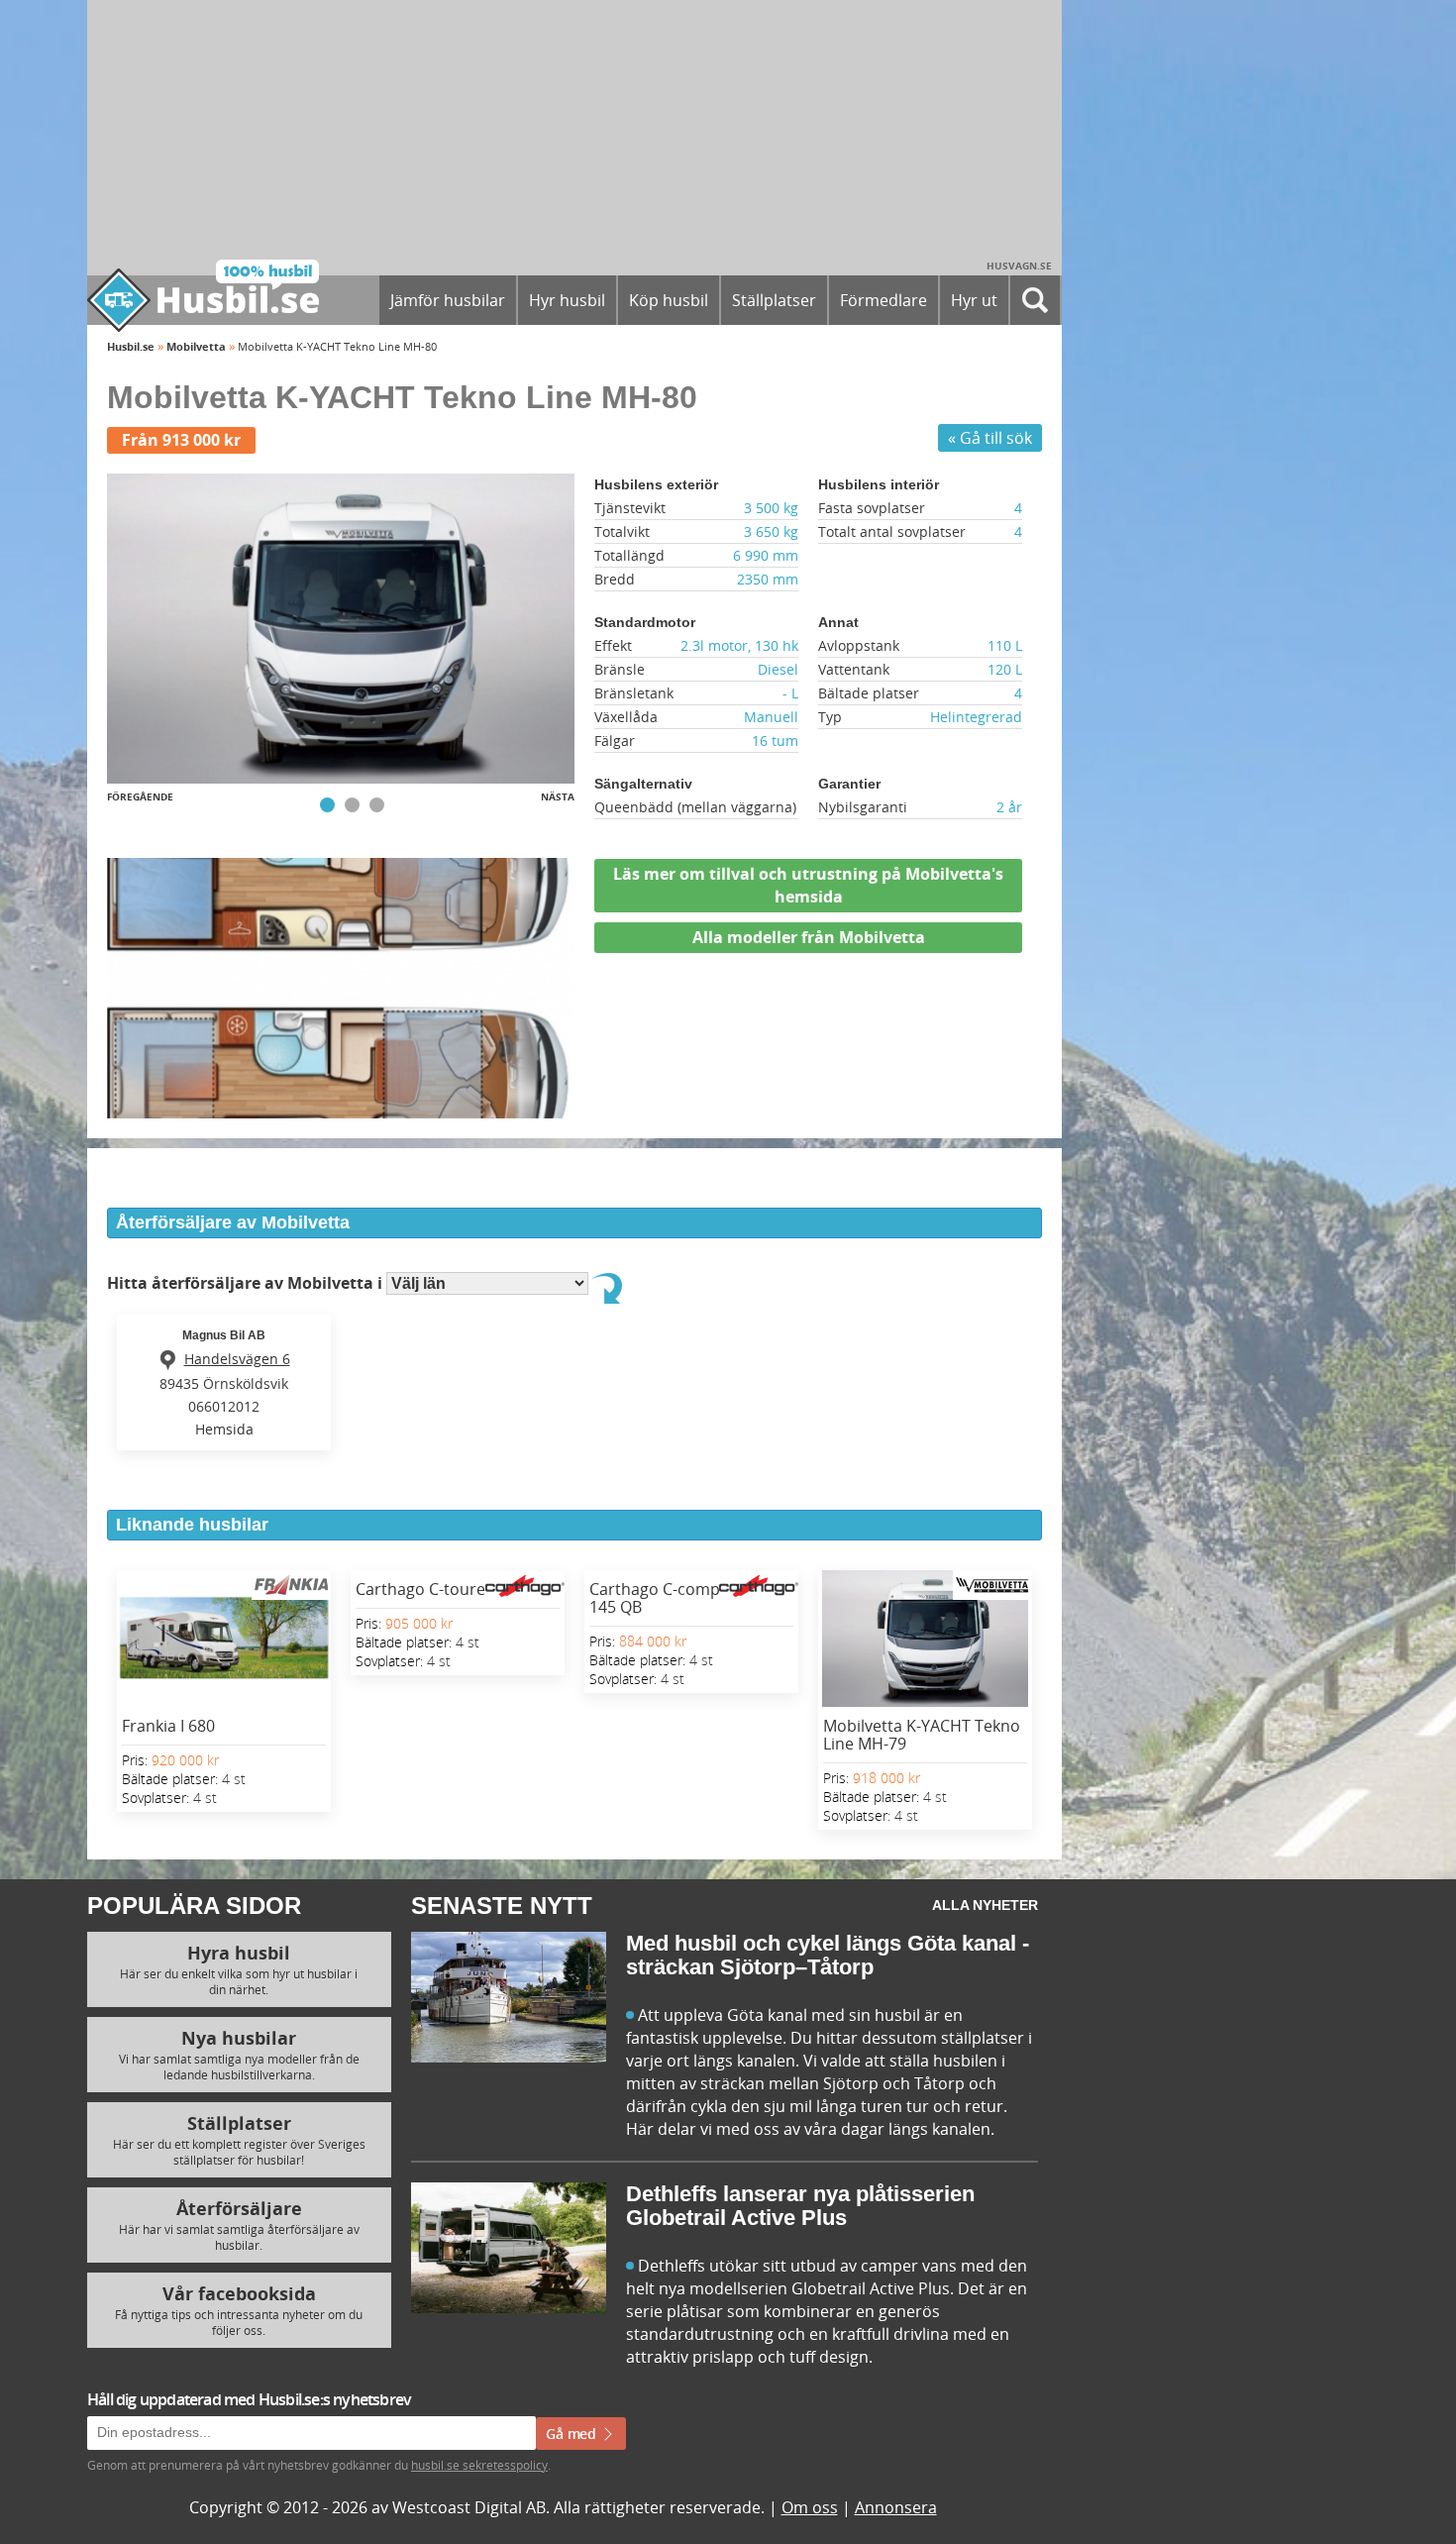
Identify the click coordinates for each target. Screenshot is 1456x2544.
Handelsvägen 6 (237, 1359)
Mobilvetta (196, 346)
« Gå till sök (990, 438)
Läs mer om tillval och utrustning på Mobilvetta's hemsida (808, 885)
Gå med (573, 2434)
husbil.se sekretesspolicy (479, 2465)
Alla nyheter (985, 1905)
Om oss (810, 2507)
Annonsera (896, 2507)
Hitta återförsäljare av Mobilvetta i (247, 1283)
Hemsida (224, 1429)
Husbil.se (131, 346)
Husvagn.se (1019, 265)
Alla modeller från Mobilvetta (809, 937)
